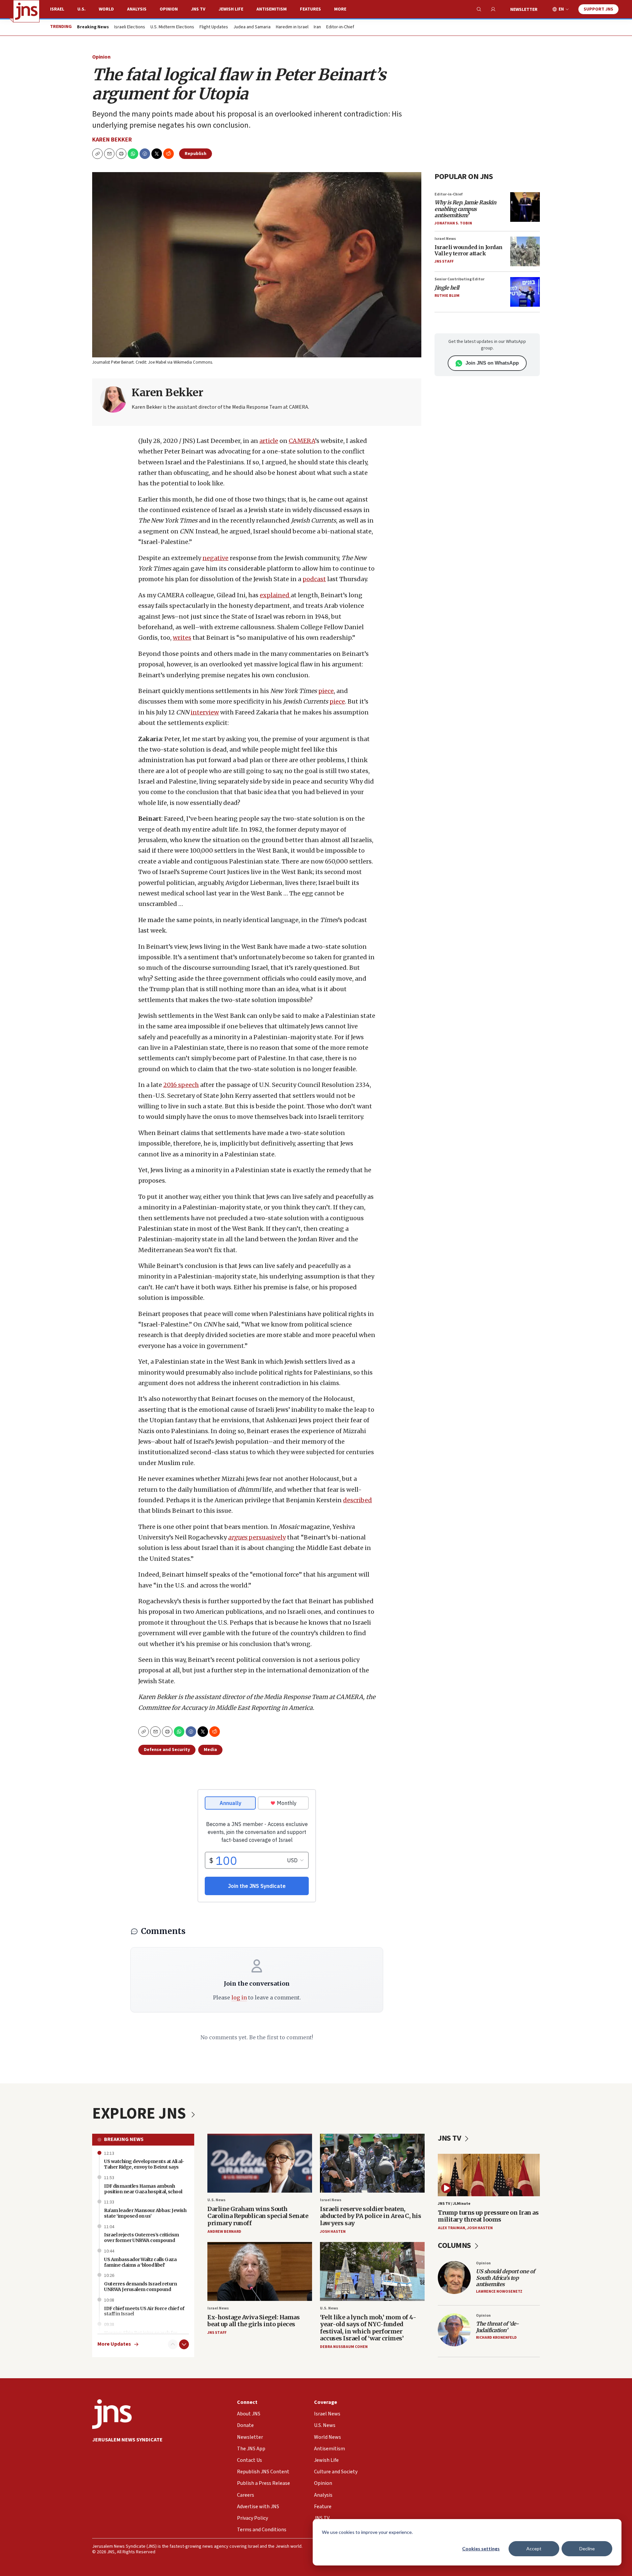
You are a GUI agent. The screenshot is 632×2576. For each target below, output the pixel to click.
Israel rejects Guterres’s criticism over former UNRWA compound (142, 2238)
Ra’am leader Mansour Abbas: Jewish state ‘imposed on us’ (145, 2213)
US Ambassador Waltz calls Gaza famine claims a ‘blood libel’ (140, 2262)
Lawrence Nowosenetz (499, 2292)
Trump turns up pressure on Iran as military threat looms (488, 2216)
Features (310, 9)
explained (275, 595)
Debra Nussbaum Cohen (344, 2347)
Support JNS (598, 9)
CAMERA (302, 441)
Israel (57, 9)
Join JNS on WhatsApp (492, 363)
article (269, 441)
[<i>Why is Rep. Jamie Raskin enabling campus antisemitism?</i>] (525, 207)
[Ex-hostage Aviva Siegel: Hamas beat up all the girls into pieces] (260, 2271)
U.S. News (216, 2200)
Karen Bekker (112, 140)
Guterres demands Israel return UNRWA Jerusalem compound (140, 2287)
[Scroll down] (184, 2344)
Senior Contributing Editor (460, 279)
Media (210, 1750)
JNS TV (198, 9)
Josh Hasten (333, 2232)
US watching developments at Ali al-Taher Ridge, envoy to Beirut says (144, 2164)
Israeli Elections (130, 27)
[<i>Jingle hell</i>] (525, 292)
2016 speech (181, 1085)
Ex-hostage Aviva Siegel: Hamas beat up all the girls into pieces (253, 2321)
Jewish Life (231, 9)
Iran (317, 27)
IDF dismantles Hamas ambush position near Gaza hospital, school (143, 2189)
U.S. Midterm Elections (172, 27)
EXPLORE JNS (141, 2114)
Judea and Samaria (252, 27)
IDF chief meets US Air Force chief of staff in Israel (144, 2311)
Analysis (137, 9)
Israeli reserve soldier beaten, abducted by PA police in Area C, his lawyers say (370, 2216)
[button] (121, 154)
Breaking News (124, 2139)
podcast (314, 579)
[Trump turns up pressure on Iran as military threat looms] (489, 2175)
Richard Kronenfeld (496, 2338)
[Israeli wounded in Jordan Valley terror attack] (525, 251)
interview (205, 712)
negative (215, 558)
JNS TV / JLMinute (454, 2204)
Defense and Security (167, 1750)
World (106, 9)
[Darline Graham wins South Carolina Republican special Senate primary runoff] (260, 2163)
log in (239, 1997)
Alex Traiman (451, 2228)
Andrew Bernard (224, 2232)
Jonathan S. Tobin (453, 223)
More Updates (114, 2344)
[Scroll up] (173, 2344)
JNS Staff (444, 261)
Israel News (445, 239)
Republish (196, 154)
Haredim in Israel (292, 27)
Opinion (169, 9)
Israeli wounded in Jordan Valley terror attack (469, 250)
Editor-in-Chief (340, 27)
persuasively (257, 1537)
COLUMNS (455, 2245)
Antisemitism (272, 9)
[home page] (26, 11)
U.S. (81, 9)
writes (182, 638)
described (357, 1500)
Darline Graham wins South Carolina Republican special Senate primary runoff (258, 2216)
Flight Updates (214, 27)
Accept (534, 2549)
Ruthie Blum (447, 296)
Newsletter (524, 10)
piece (326, 691)
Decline (587, 2549)
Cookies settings (481, 2549)
